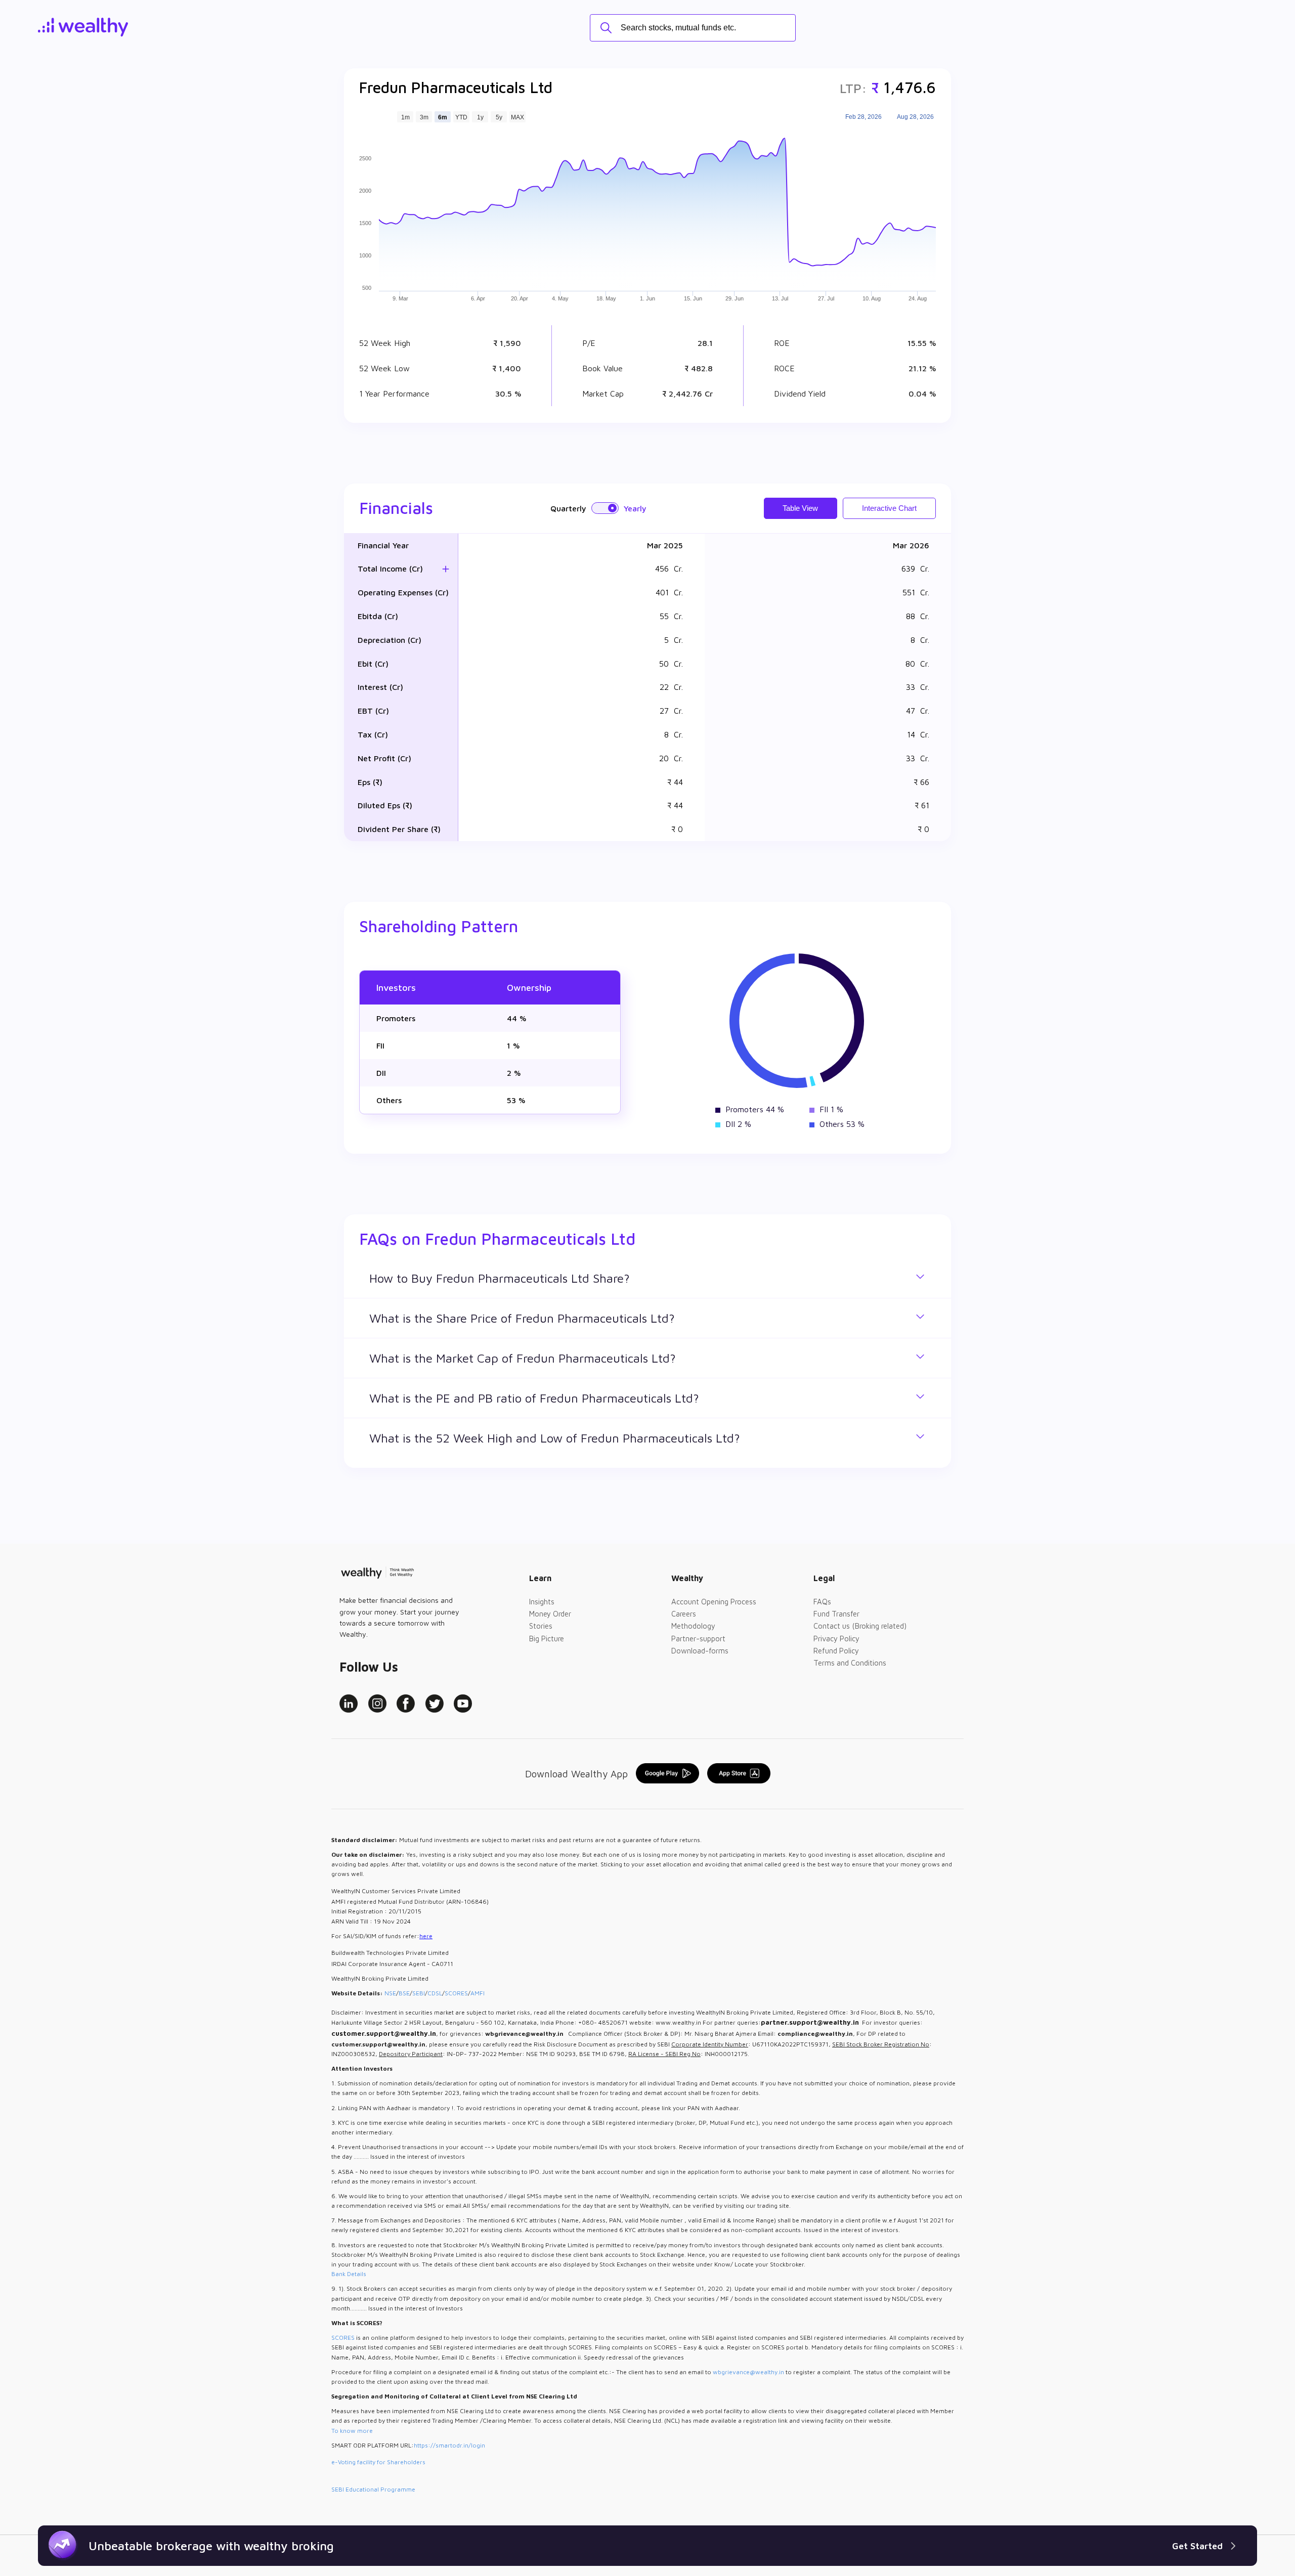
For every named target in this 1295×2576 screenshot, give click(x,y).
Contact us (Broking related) (860, 1626)
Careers (684, 1614)
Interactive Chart (889, 508)
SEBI (419, 1993)
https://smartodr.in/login (449, 2445)
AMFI (478, 1993)
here (426, 1936)
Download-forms (700, 1651)
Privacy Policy (836, 1639)
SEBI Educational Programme (373, 2489)
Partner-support (698, 1639)
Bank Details (349, 2274)
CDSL (435, 1993)
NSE (390, 1993)
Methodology (693, 1626)
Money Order (550, 1614)
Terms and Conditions (850, 1663)
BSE (404, 1993)
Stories (541, 1626)
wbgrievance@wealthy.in (748, 2372)
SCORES (456, 1993)
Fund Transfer (836, 1614)
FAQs (822, 1602)
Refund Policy (836, 1651)
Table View (800, 508)
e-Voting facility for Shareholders (378, 2462)
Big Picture (547, 1639)
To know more (352, 2431)
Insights (542, 1602)
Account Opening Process (714, 1602)
